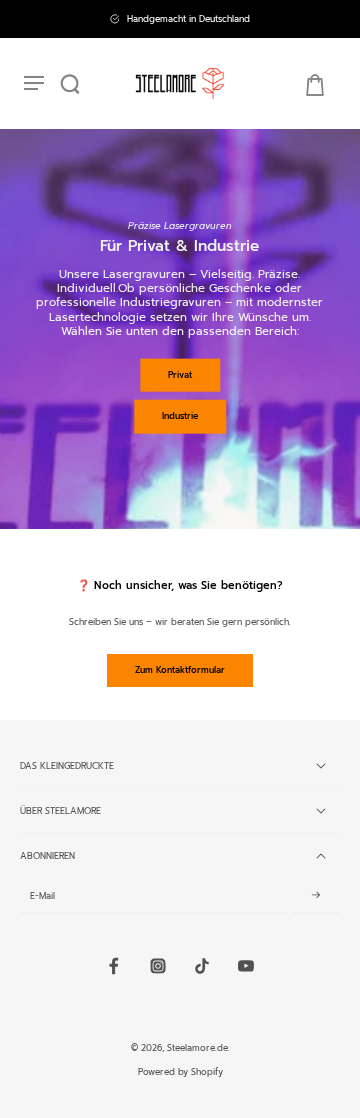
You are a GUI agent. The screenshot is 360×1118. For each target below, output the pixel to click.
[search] (70, 84)
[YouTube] (246, 966)
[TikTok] (202, 966)
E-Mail (42, 896)
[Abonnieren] (316, 896)
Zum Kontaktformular (180, 670)
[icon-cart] (314, 84)
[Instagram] (158, 966)
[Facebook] (114, 966)
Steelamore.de (197, 1048)
